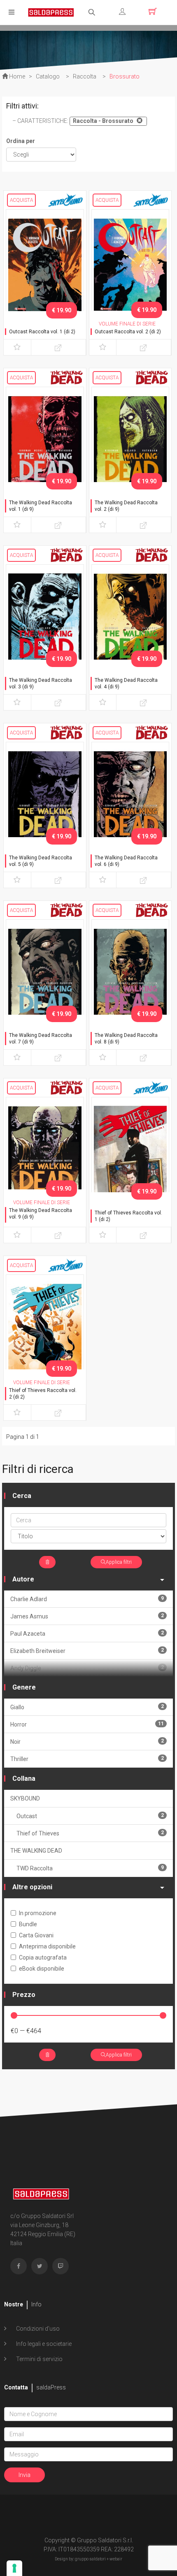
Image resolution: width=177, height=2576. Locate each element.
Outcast (90, 1816)
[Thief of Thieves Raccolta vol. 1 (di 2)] (130, 1154)
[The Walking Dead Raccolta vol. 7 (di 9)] (45, 976)
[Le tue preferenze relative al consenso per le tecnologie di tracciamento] (14, 2568)
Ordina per (21, 141)
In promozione (38, 1913)
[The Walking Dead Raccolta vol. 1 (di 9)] (45, 443)
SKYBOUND (25, 1798)
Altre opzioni (32, 1887)
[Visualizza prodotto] (58, 347)
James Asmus (87, 1616)
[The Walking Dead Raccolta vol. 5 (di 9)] (45, 799)
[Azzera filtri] (47, 1562)
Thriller (87, 1759)
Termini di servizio (39, 2359)
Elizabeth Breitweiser (87, 1651)
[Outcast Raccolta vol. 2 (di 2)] (130, 266)
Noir (87, 1742)
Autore (23, 1579)
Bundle (28, 1924)
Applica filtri (119, 1562)
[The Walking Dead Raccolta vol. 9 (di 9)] (45, 1154)
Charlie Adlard (87, 1599)
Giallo (87, 1707)
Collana (24, 1779)
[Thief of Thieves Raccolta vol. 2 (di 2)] (45, 1331)
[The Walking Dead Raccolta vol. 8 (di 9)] (130, 976)
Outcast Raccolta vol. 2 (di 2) (128, 332)
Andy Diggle (87, 1668)
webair (116, 2559)
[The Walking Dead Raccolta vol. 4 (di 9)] (130, 621)
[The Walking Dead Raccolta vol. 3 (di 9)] (45, 621)
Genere (24, 1687)
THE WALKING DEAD (36, 1851)
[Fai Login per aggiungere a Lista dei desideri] (17, 347)
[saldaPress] (51, 12)
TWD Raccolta (90, 1868)
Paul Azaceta (87, 1633)
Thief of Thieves (90, 1833)
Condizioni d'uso (37, 2329)
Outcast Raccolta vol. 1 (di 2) (42, 332)
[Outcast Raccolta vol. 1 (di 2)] (45, 266)
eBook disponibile (42, 1969)
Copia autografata (43, 1957)
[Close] (139, 120)
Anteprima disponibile (47, 1946)
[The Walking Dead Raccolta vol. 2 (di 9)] (130, 443)
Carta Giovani (36, 1935)
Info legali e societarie (43, 2344)
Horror (87, 1724)
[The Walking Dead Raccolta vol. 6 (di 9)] (130, 799)
